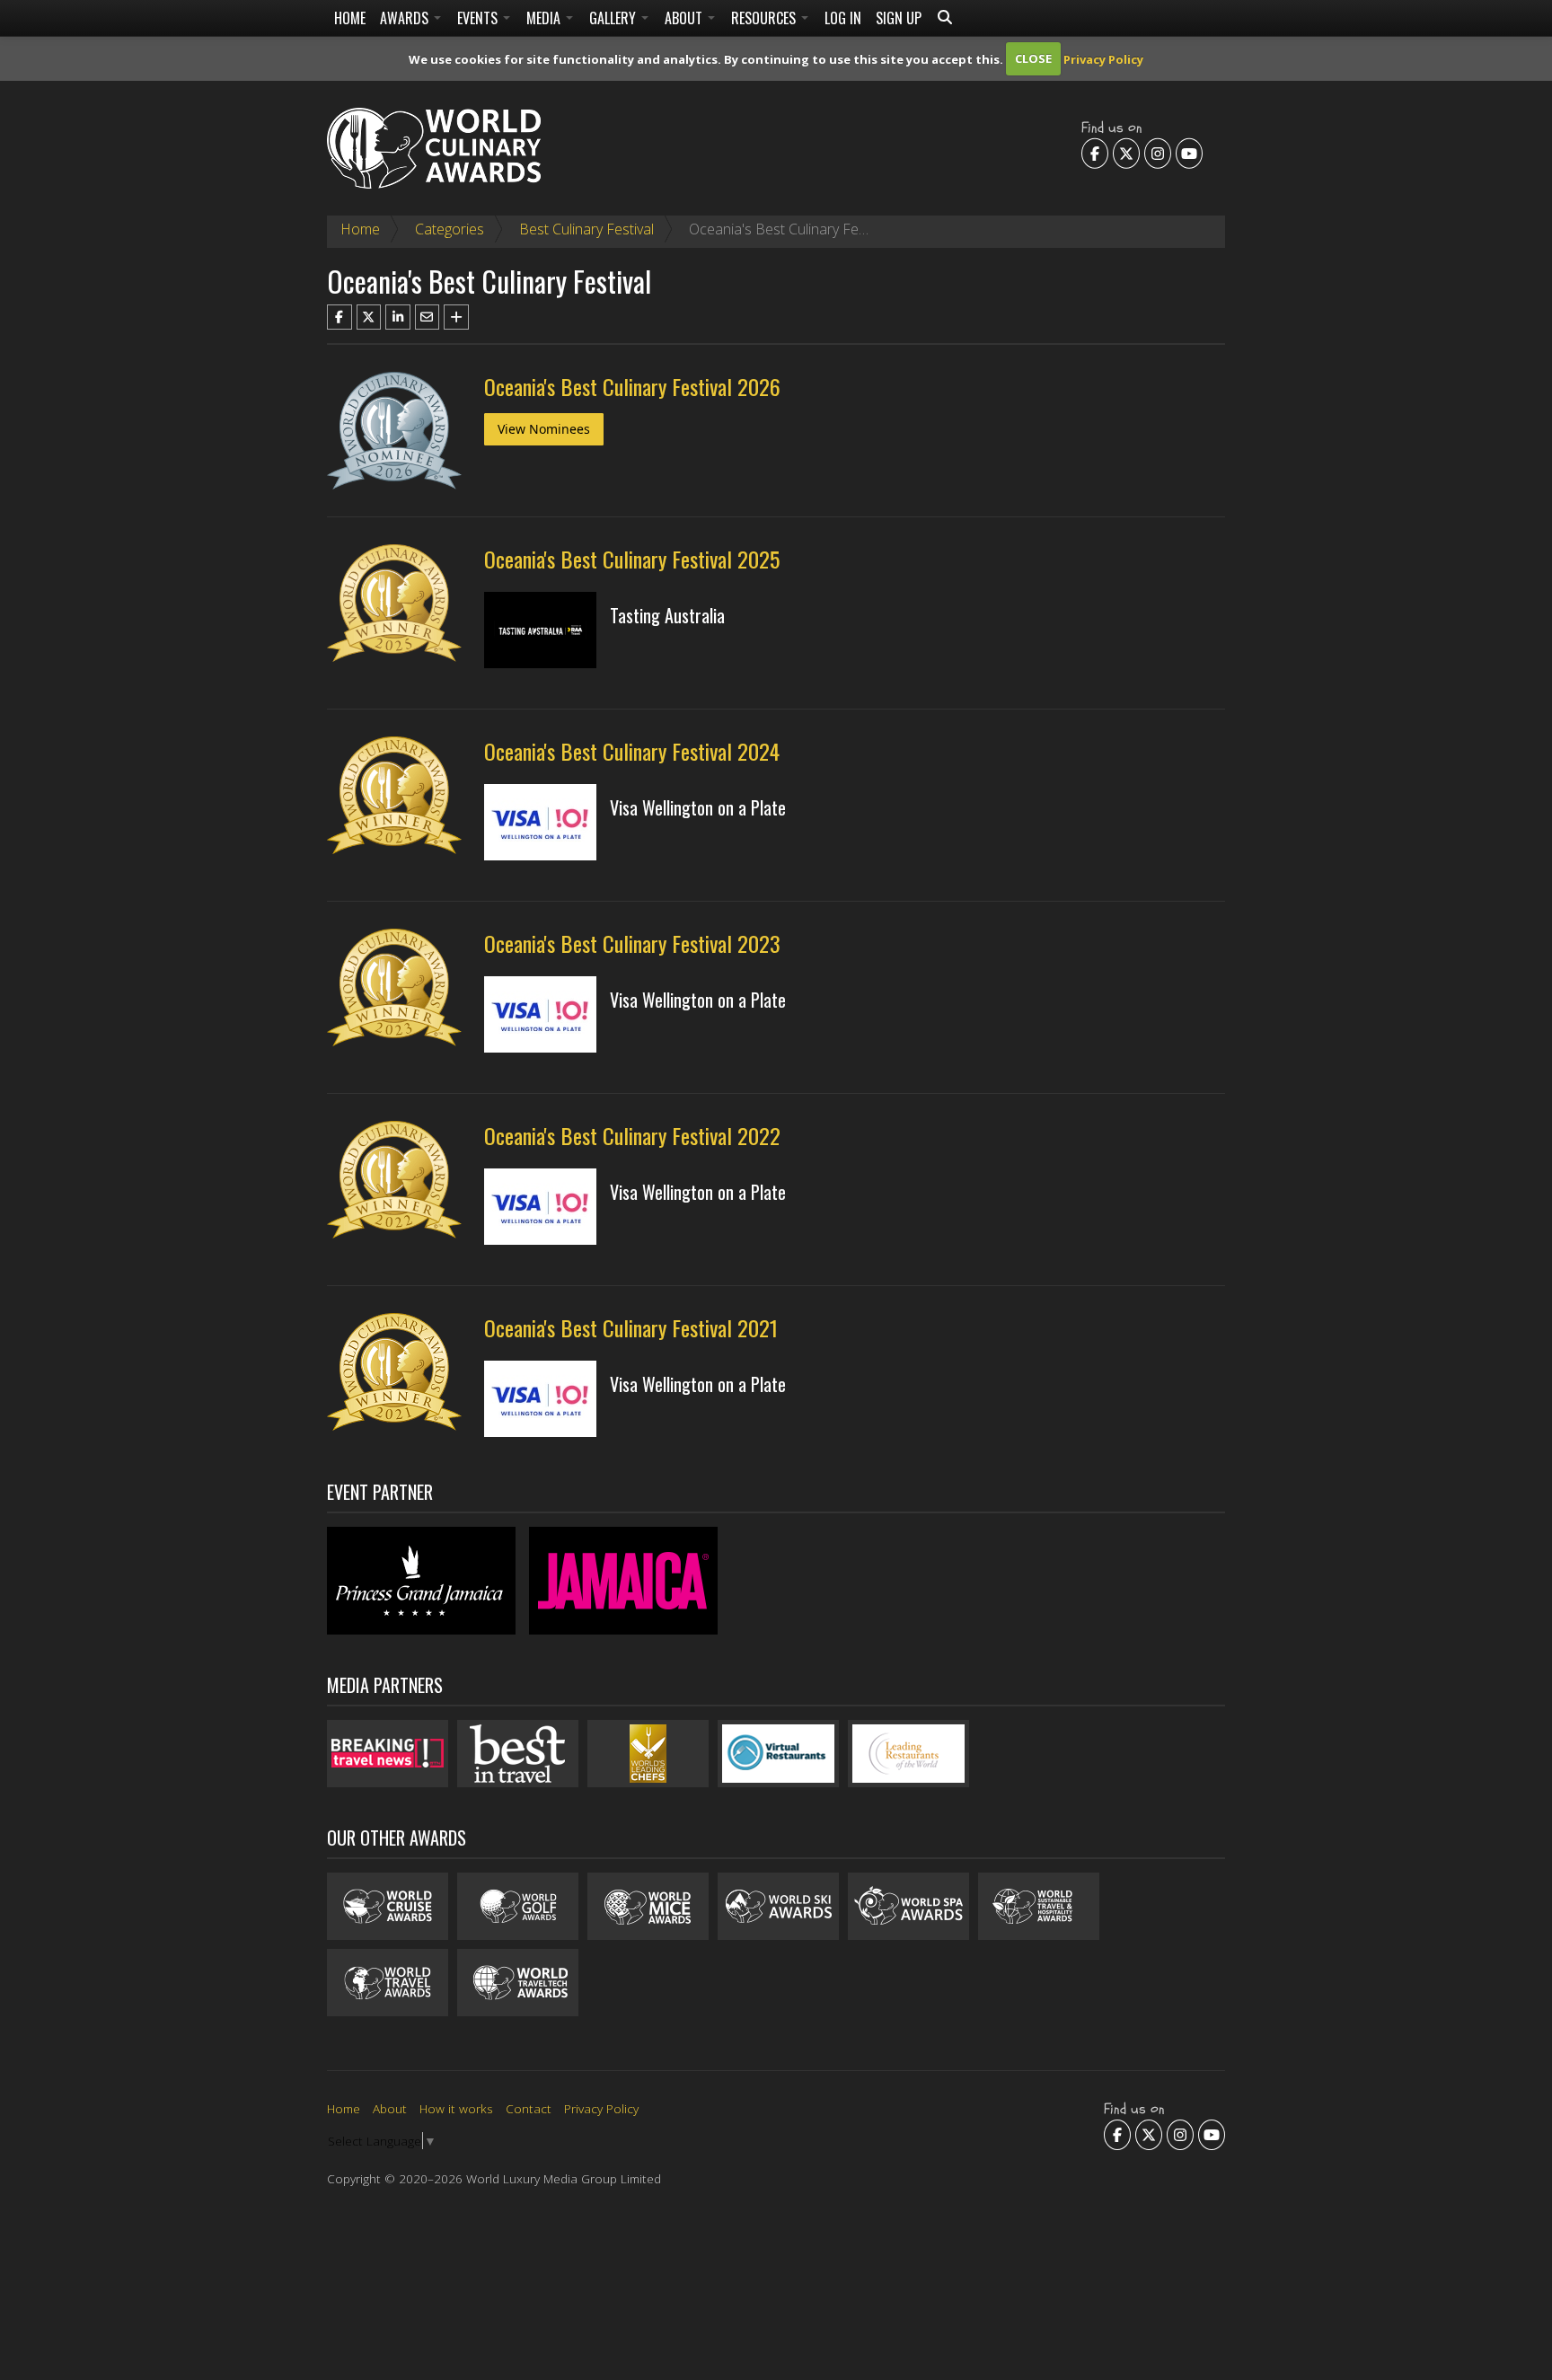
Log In (843, 18)
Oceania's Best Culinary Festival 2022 (632, 1135)
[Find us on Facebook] (1095, 153)
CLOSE (1033, 58)
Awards (406, 18)
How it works (456, 2108)
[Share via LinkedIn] (398, 317)
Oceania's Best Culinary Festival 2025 (632, 559)
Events (479, 18)
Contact (529, 2108)
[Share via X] (369, 317)
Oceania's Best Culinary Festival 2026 (632, 386)
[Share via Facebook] (339, 317)
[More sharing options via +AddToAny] (456, 317)
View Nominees (544, 429)
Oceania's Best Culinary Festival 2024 (632, 751)
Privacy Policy (1103, 58)
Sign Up (899, 18)
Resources (765, 18)
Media (545, 18)
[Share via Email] (428, 317)
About (685, 18)
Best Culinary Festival (586, 229)
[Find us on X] (1126, 153)
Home (350, 18)
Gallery (614, 18)
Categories (450, 229)
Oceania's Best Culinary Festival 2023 (632, 943)
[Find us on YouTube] (1189, 153)
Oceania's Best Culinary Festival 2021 (631, 1327)
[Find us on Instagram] (1158, 153)
